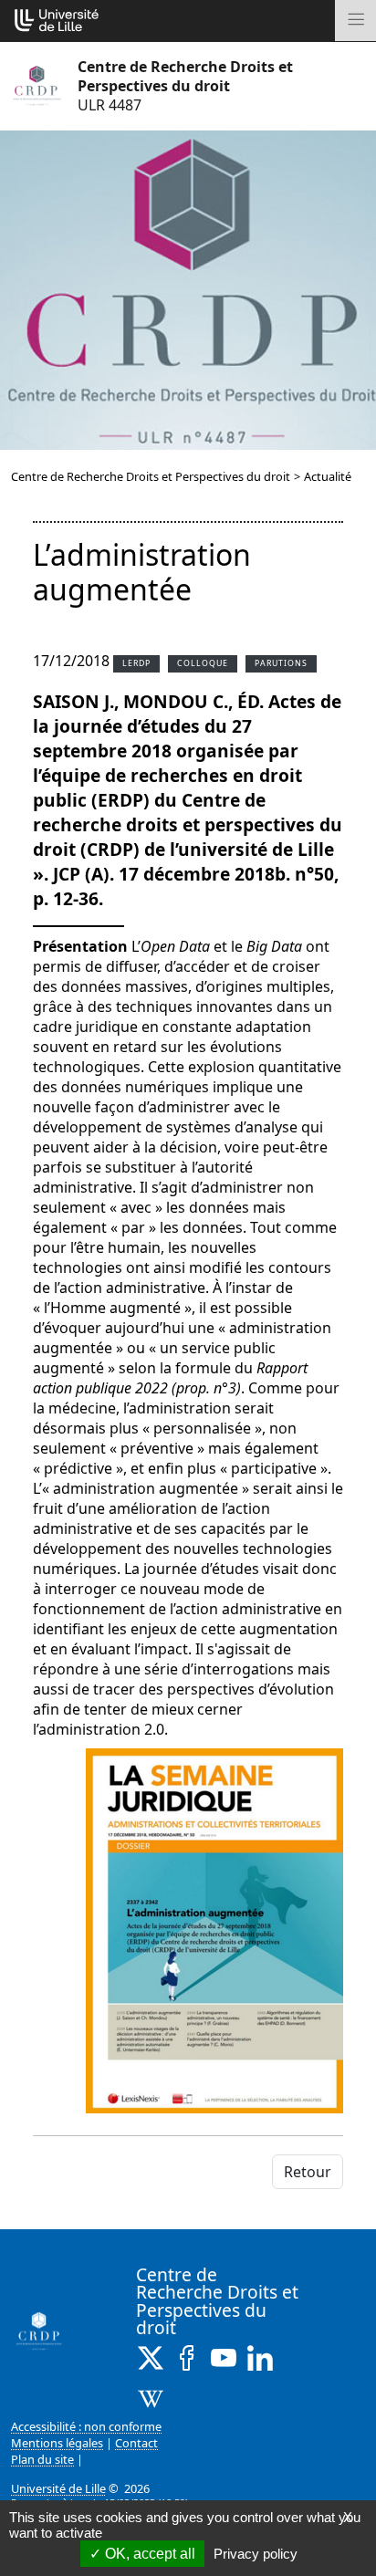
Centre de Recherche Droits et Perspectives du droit (151, 476)
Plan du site (42, 2459)
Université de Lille (58, 2488)
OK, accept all (148, 2554)
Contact (136, 2443)
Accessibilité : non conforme (86, 2426)
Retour (308, 2172)
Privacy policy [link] (256, 2554)
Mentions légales (57, 2443)
